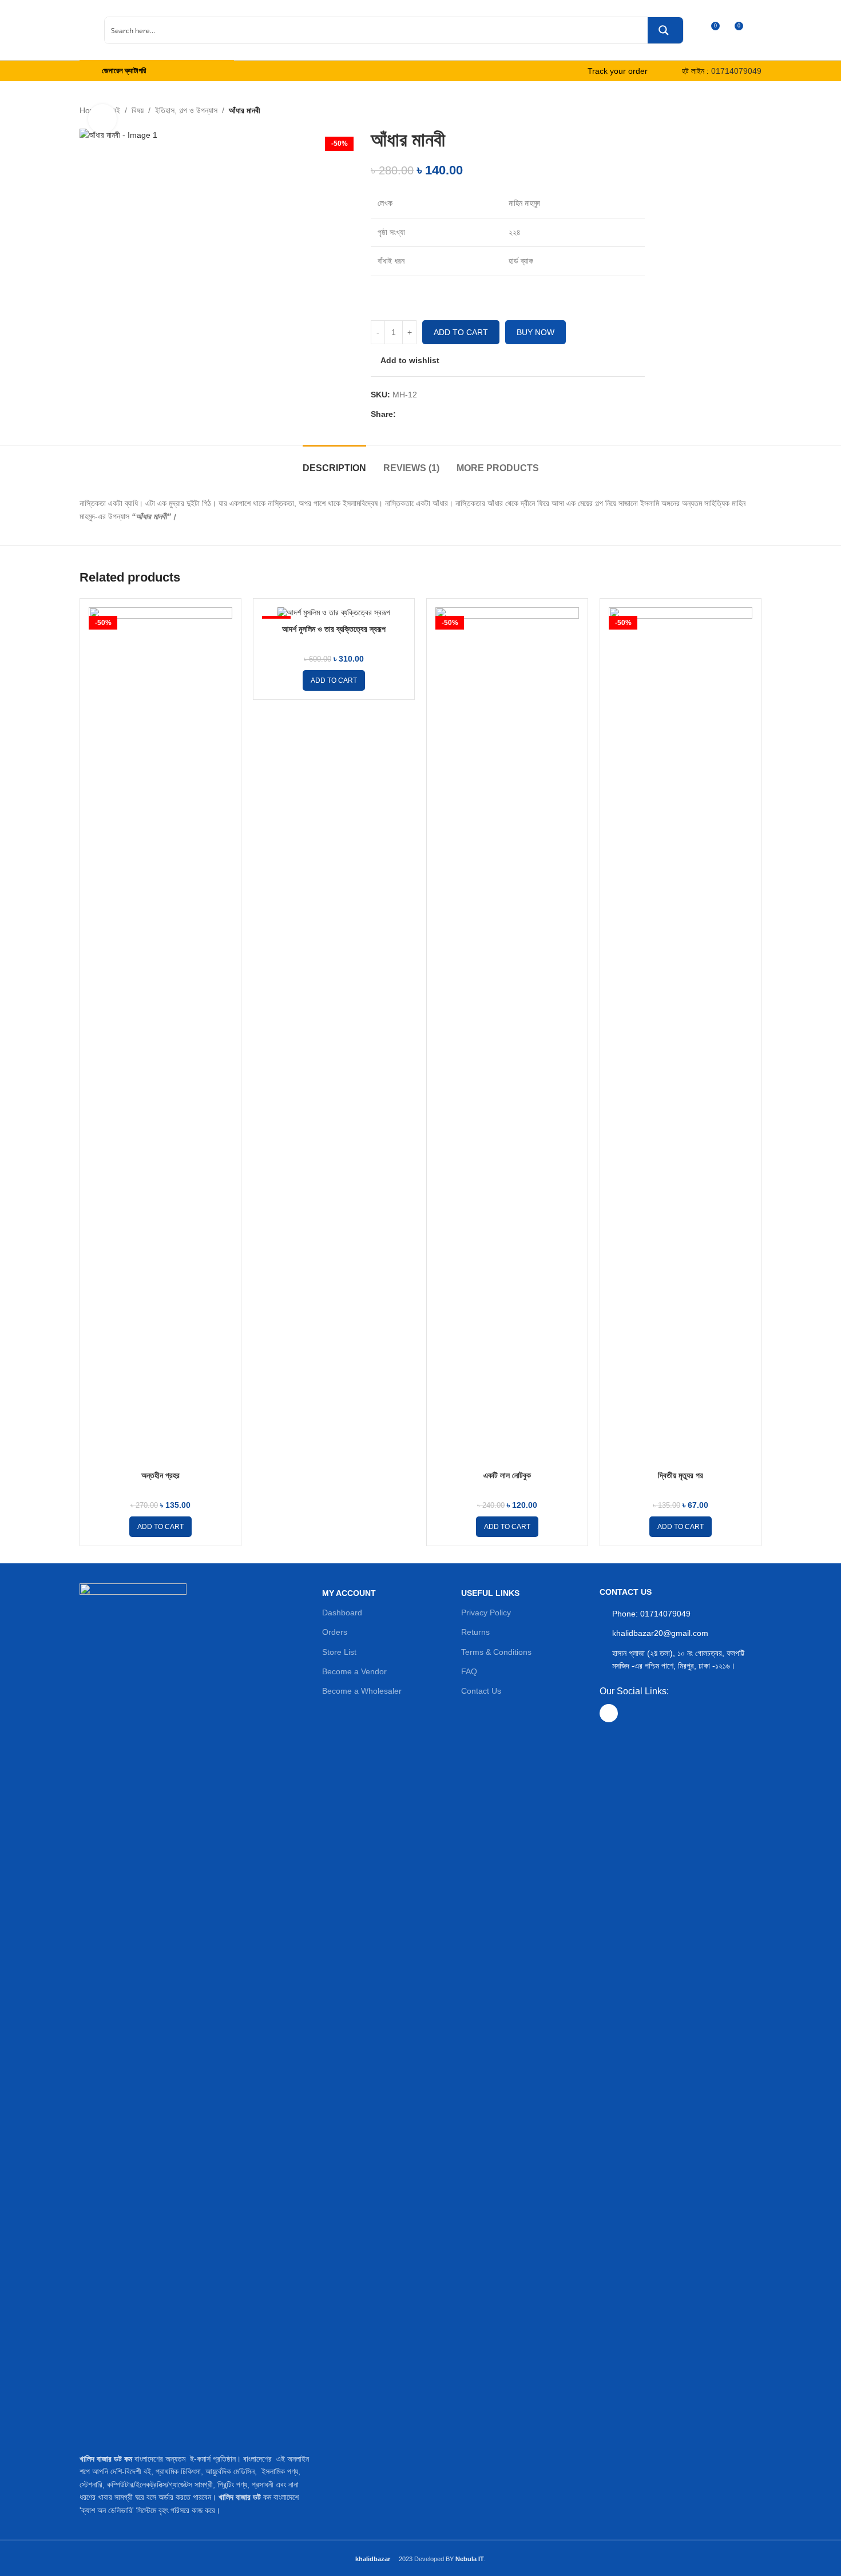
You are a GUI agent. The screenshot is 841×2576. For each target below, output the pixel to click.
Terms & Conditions (496, 1652)
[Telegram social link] (458, 414)
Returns (475, 1632)
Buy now (535, 332)
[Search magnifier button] (665, 30)
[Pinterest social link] (430, 414)
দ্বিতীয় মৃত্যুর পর (681, 1475)
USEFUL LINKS (490, 1593)
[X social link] (416, 414)
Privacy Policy (486, 1613)
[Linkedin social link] (444, 414)
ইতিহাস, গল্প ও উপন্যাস (186, 110)
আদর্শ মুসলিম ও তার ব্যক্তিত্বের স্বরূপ (334, 629)
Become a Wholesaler (362, 1691)
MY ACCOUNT (349, 1593)
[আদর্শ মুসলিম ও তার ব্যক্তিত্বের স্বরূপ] (334, 613)
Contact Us (481, 1691)
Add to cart (461, 332)
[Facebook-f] (609, 1713)
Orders (335, 1632)
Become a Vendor (354, 1671)
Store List (339, 1652)
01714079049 (736, 71)
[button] (160, 1527)
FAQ (469, 1671)
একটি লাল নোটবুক (507, 1475)
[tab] (334, 462)
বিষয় (138, 110)
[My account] (757, 30)
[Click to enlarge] (102, 118)
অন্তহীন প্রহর (160, 1475)
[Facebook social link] (403, 414)
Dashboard (342, 1613)
